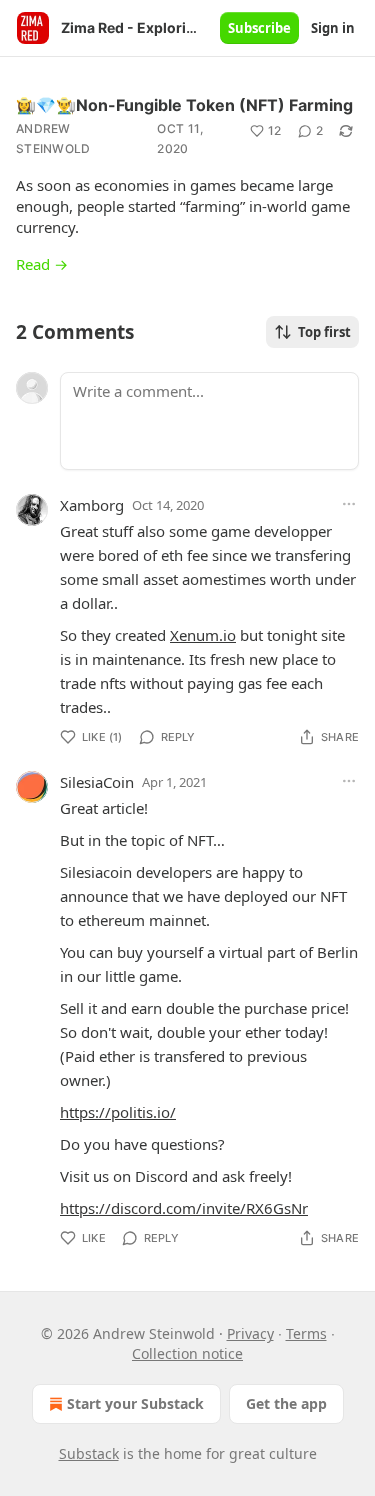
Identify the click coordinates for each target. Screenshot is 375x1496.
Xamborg (92, 505)
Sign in (333, 28)
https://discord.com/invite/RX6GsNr (184, 1208)
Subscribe (259, 28)
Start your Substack (135, 1403)
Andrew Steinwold (53, 138)
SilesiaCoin (97, 782)
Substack (89, 1453)
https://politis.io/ (118, 1112)
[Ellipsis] (349, 504)
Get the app (286, 1403)
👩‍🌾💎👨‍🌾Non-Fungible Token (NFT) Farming (184, 105)
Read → (42, 264)
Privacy (250, 1333)
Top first (324, 332)
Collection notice (187, 1353)
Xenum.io (203, 635)
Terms (306, 1333)
